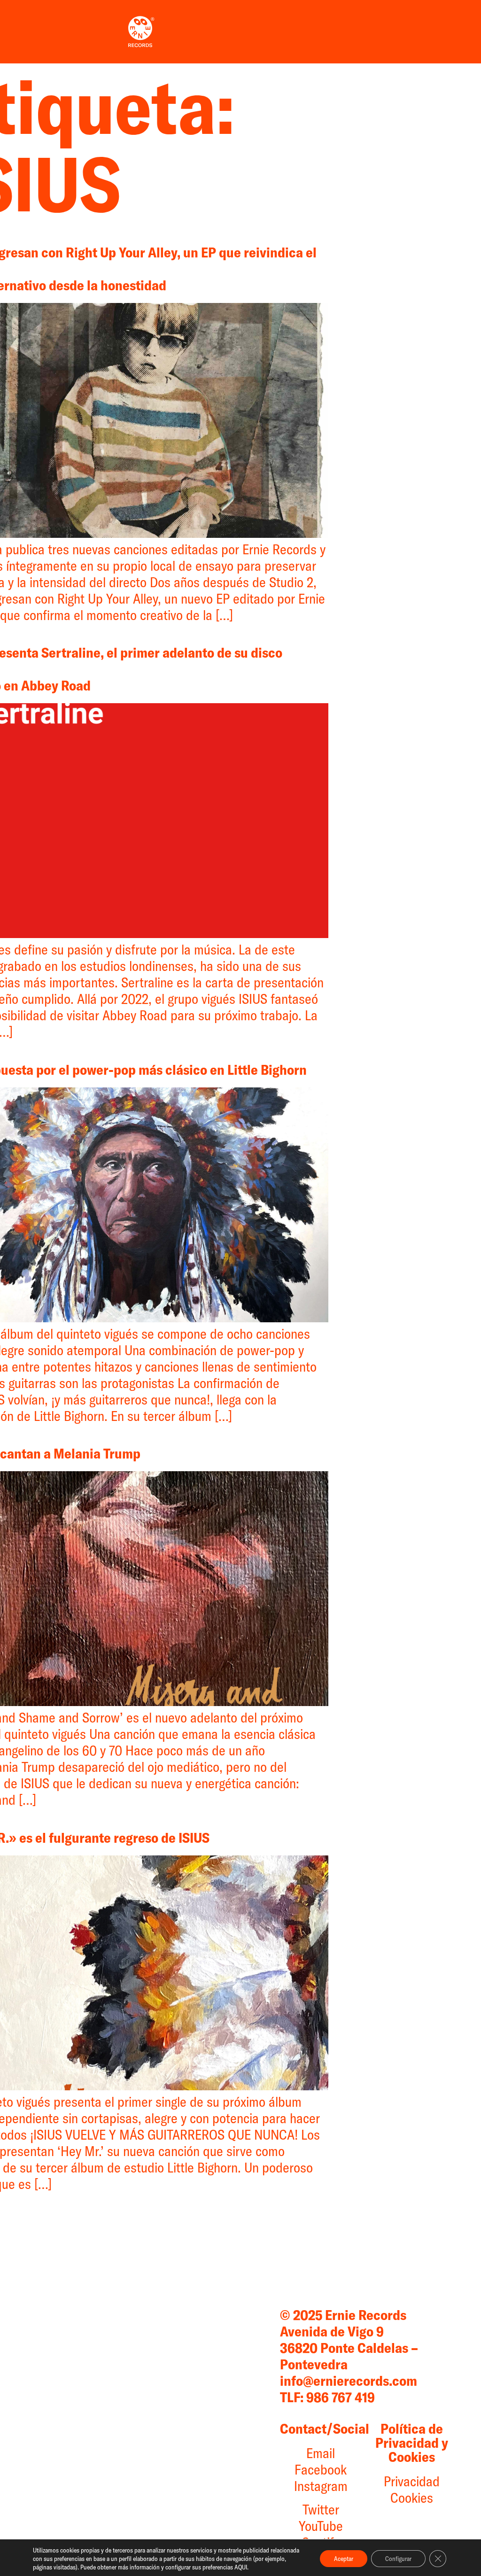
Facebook (321, 2469)
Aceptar (344, 2559)
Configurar (398, 2559)
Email (321, 2453)
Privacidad (412, 2481)
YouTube (321, 2526)
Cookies (412, 2498)
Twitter (321, 2509)
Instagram (321, 2486)
